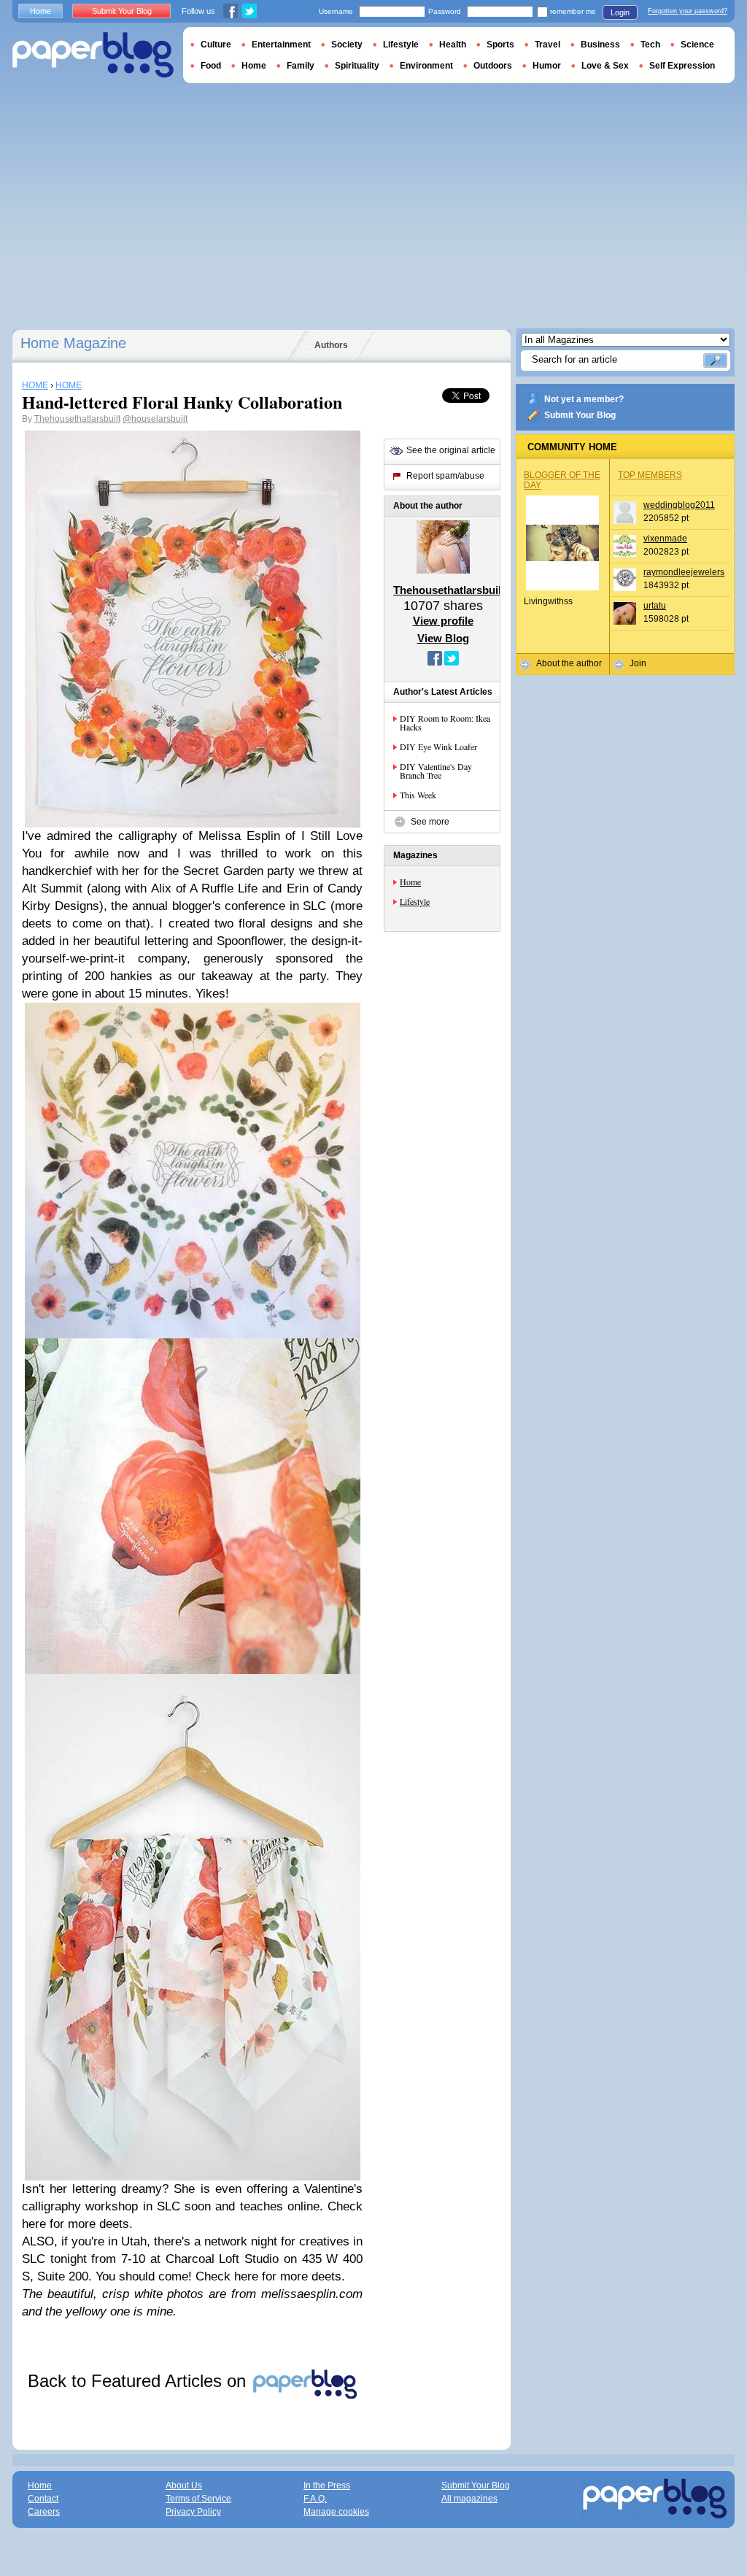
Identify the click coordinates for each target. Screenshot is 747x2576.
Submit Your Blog (580, 415)
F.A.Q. (315, 2499)
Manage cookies (336, 2512)
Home (410, 882)
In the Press (327, 2486)
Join (638, 663)
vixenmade (665, 539)
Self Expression (682, 66)
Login (620, 12)
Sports (500, 45)
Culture (216, 45)
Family (301, 66)
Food (211, 66)
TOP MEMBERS (650, 475)
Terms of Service (198, 2499)
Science (697, 45)
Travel (547, 45)
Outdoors (493, 66)
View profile (443, 621)
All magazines (469, 2499)
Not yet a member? (584, 399)
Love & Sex (605, 66)
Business (600, 45)
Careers (44, 2512)
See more (430, 822)
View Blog (443, 638)
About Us (184, 2486)
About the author (569, 663)
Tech (650, 45)
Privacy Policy (193, 2512)
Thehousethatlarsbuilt (77, 419)
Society (347, 45)
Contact (43, 2499)
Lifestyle (415, 901)
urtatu (655, 606)
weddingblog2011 (679, 505)
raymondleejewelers (684, 572)
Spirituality (357, 66)
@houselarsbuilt (155, 419)
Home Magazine (73, 343)
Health (453, 45)
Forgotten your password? (688, 11)
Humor (547, 66)
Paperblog (93, 55)
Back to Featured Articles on (139, 2381)
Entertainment (281, 45)
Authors (331, 345)
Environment (426, 66)
